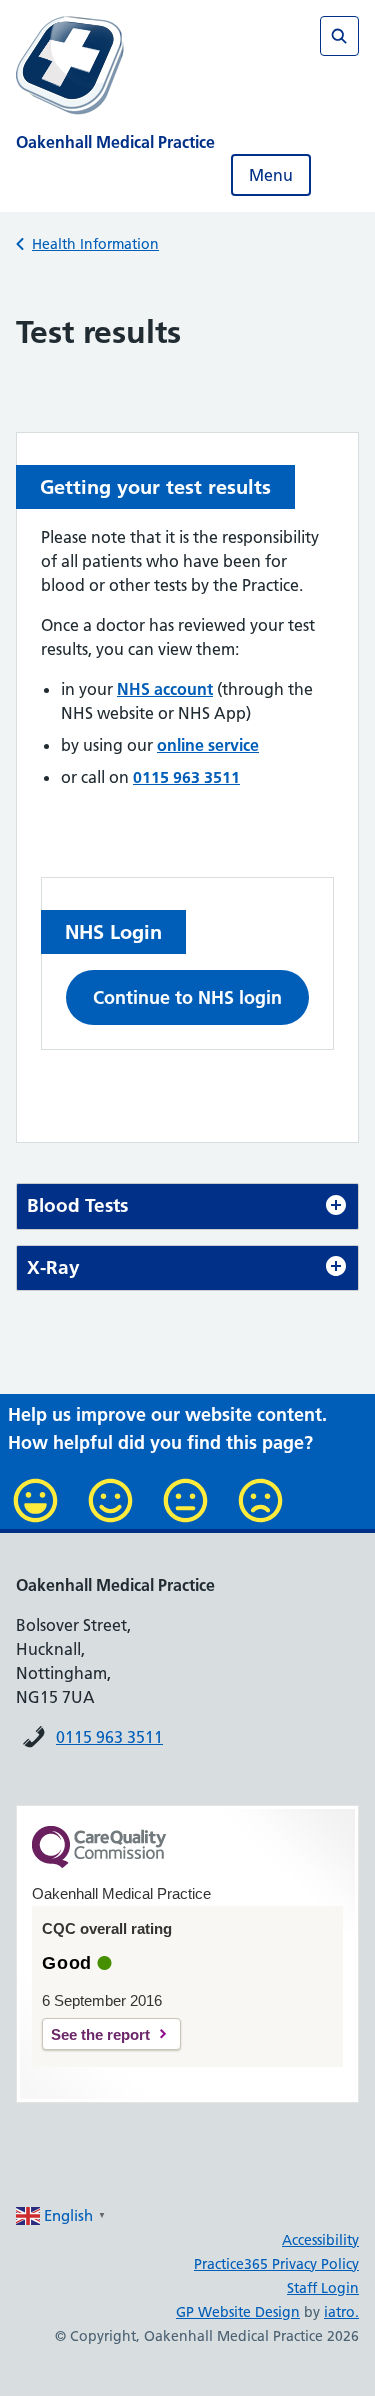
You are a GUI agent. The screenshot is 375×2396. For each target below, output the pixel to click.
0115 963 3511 (109, 1737)
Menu (271, 175)
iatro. (341, 2312)
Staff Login (323, 2288)
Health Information (95, 244)
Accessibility (320, 2240)
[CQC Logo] (99, 1863)
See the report (100, 2034)
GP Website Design (238, 2312)
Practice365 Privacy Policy (276, 2264)
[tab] (187, 1206)
